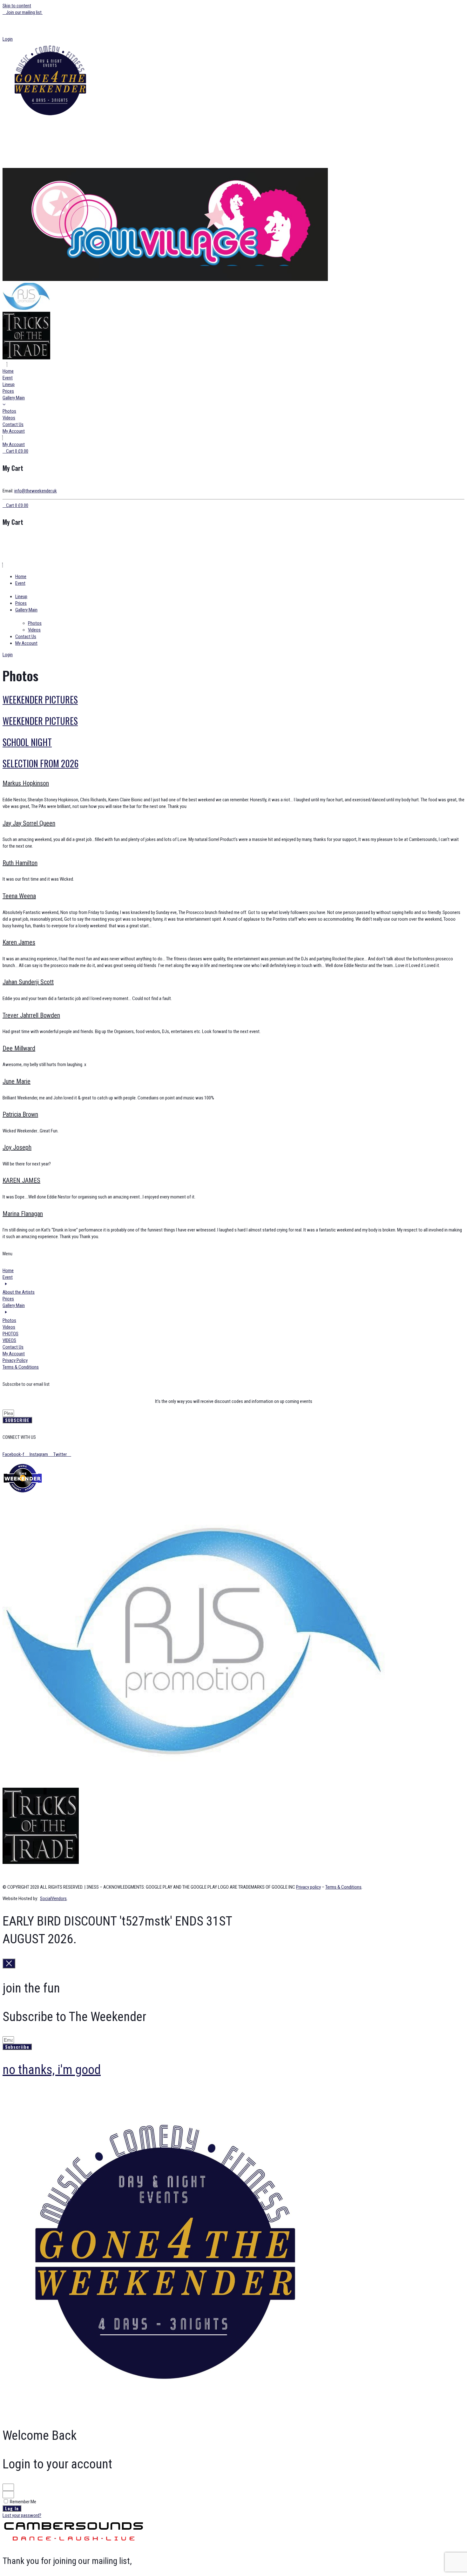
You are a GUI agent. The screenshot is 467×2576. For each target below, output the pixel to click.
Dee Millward (19, 1048)
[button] (233, 19)
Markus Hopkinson (26, 783)
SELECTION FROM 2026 (41, 763)
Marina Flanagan (23, 1214)
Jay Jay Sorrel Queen (29, 823)
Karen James (19, 942)
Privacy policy (308, 1887)
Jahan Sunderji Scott (28, 982)
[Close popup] (9, 1963)
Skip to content (17, 6)
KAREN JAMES (21, 1180)
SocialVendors (53, 1899)
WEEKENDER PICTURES (40, 700)
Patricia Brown (20, 1114)
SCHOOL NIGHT (27, 742)
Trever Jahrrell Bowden (31, 1015)
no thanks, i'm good (52, 2070)
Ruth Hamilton (20, 863)
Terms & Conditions (343, 1887)
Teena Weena (19, 896)
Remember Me (23, 2502)
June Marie (17, 1081)
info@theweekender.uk (36, 491)
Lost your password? (22, 2515)
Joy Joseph (17, 1147)
